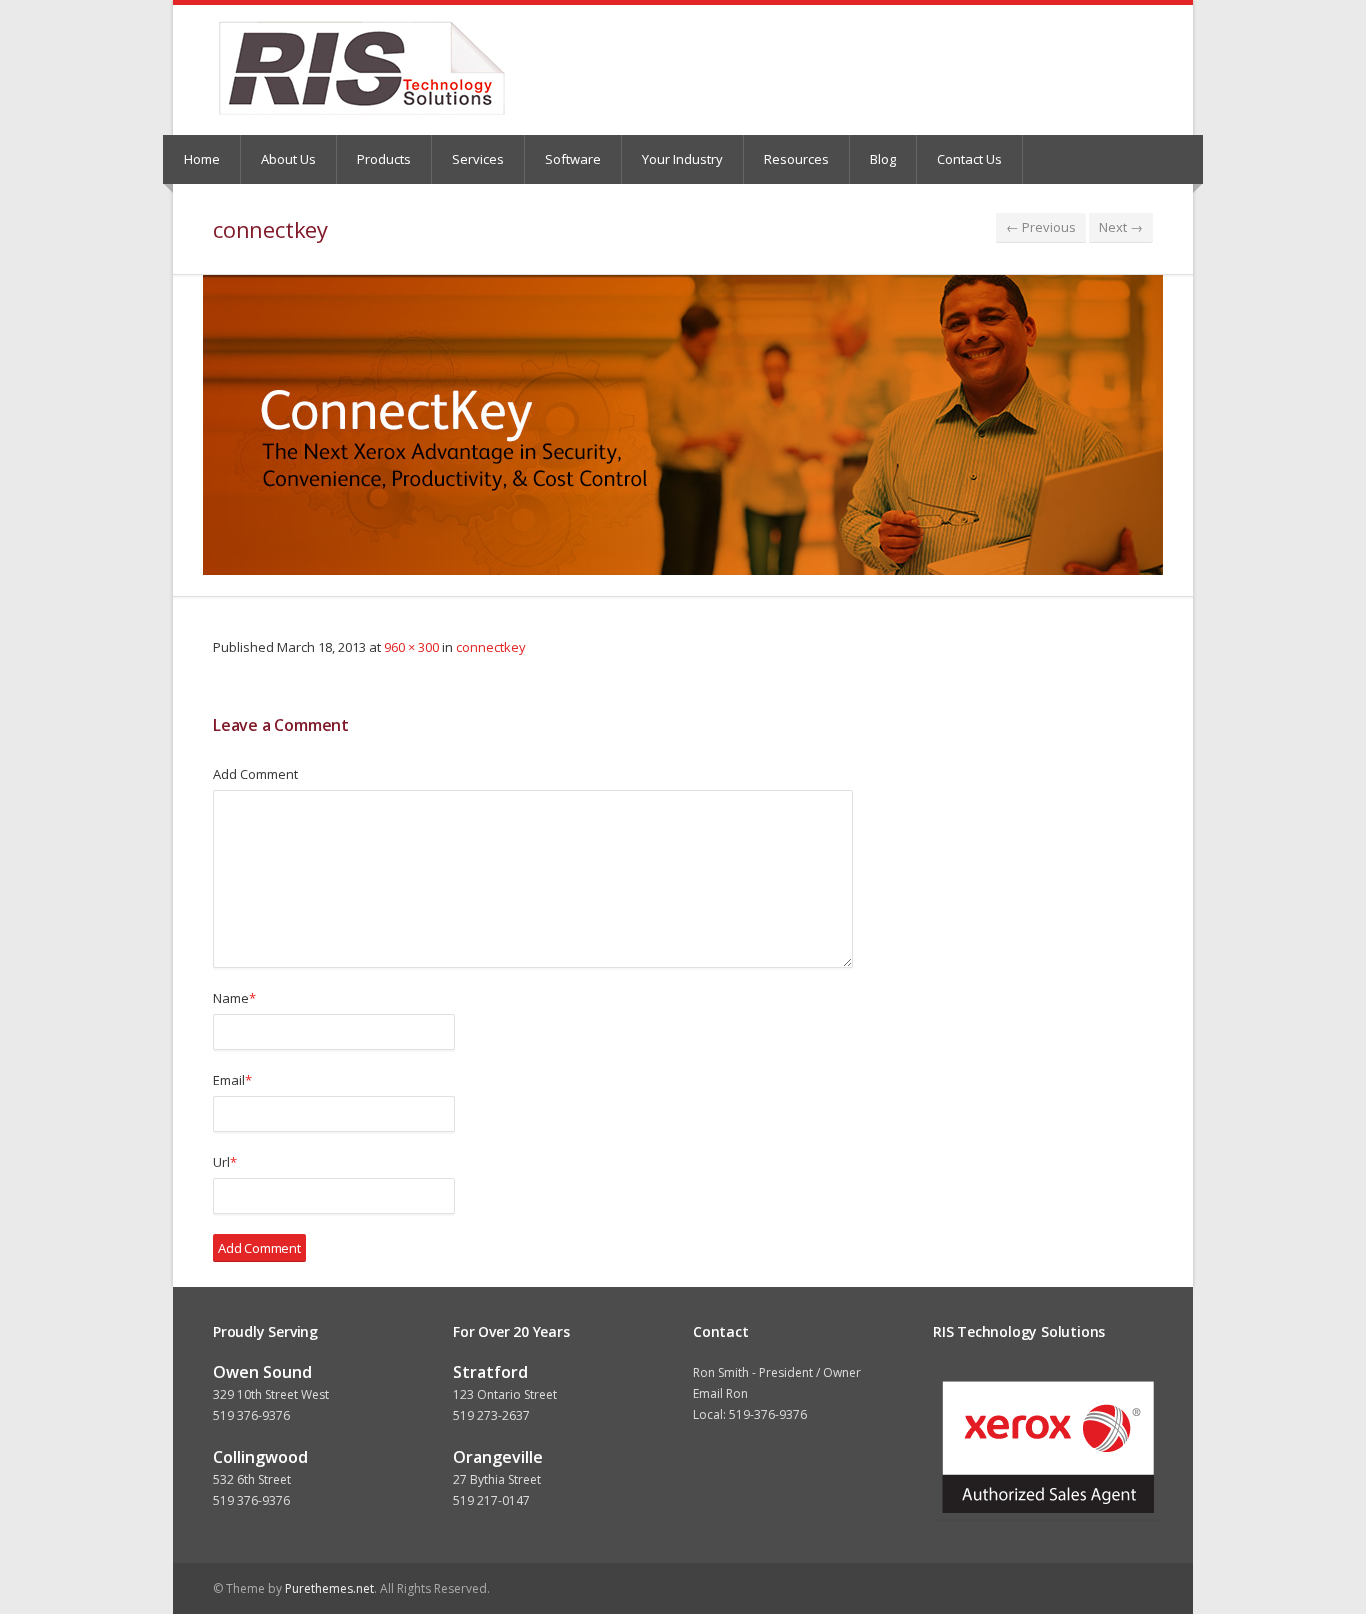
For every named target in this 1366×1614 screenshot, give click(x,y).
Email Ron (720, 1393)
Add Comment (255, 774)
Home (202, 159)
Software (573, 159)
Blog (883, 159)
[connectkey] (683, 425)
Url (225, 1162)
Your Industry (682, 159)
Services (478, 159)
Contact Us (969, 159)
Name (234, 998)
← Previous (1041, 227)
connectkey (491, 647)
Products (384, 159)
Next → (1121, 227)
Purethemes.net (329, 1588)
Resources (796, 159)
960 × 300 (411, 647)
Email (232, 1080)
